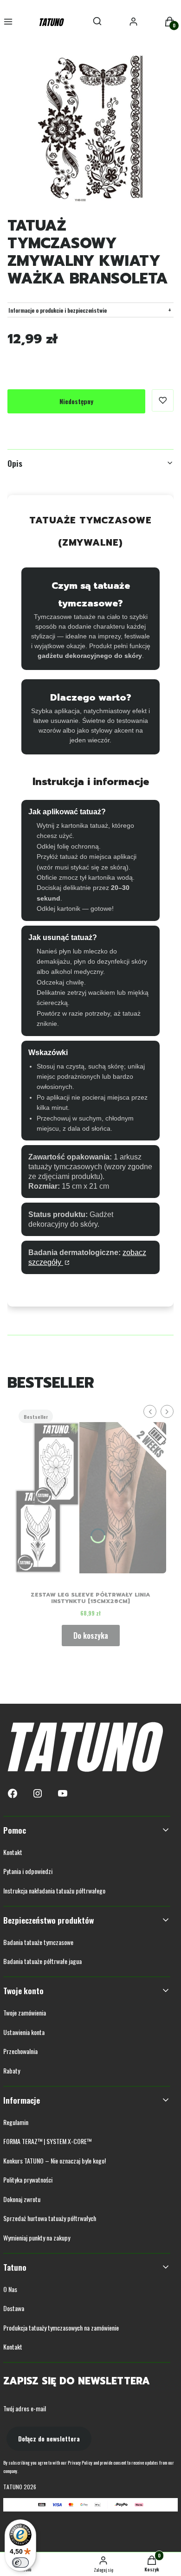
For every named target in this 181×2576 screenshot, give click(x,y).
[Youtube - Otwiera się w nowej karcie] (63, 1794)
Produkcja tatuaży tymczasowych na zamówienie (61, 2328)
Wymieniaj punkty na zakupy (37, 2238)
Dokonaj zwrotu (22, 2199)
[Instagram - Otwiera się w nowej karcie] (38, 1794)
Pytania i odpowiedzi (28, 1871)
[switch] (20, 2563)
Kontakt (13, 1852)
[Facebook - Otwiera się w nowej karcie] (13, 1794)
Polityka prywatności (28, 2180)
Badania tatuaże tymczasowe (38, 1942)
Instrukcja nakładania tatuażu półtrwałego (54, 1890)
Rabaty (12, 2070)
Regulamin (16, 2122)
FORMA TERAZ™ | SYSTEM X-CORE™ (47, 2141)
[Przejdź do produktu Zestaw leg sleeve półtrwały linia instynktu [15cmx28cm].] (90, 1494)
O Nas (10, 2289)
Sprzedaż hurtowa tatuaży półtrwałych (50, 2218)
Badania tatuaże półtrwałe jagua (42, 1961)
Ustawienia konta (24, 2032)
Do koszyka (91, 1636)
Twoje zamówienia (25, 2012)
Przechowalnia (20, 2051)
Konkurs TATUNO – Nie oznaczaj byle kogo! (55, 2161)
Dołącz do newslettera (49, 2438)
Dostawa (14, 2308)
